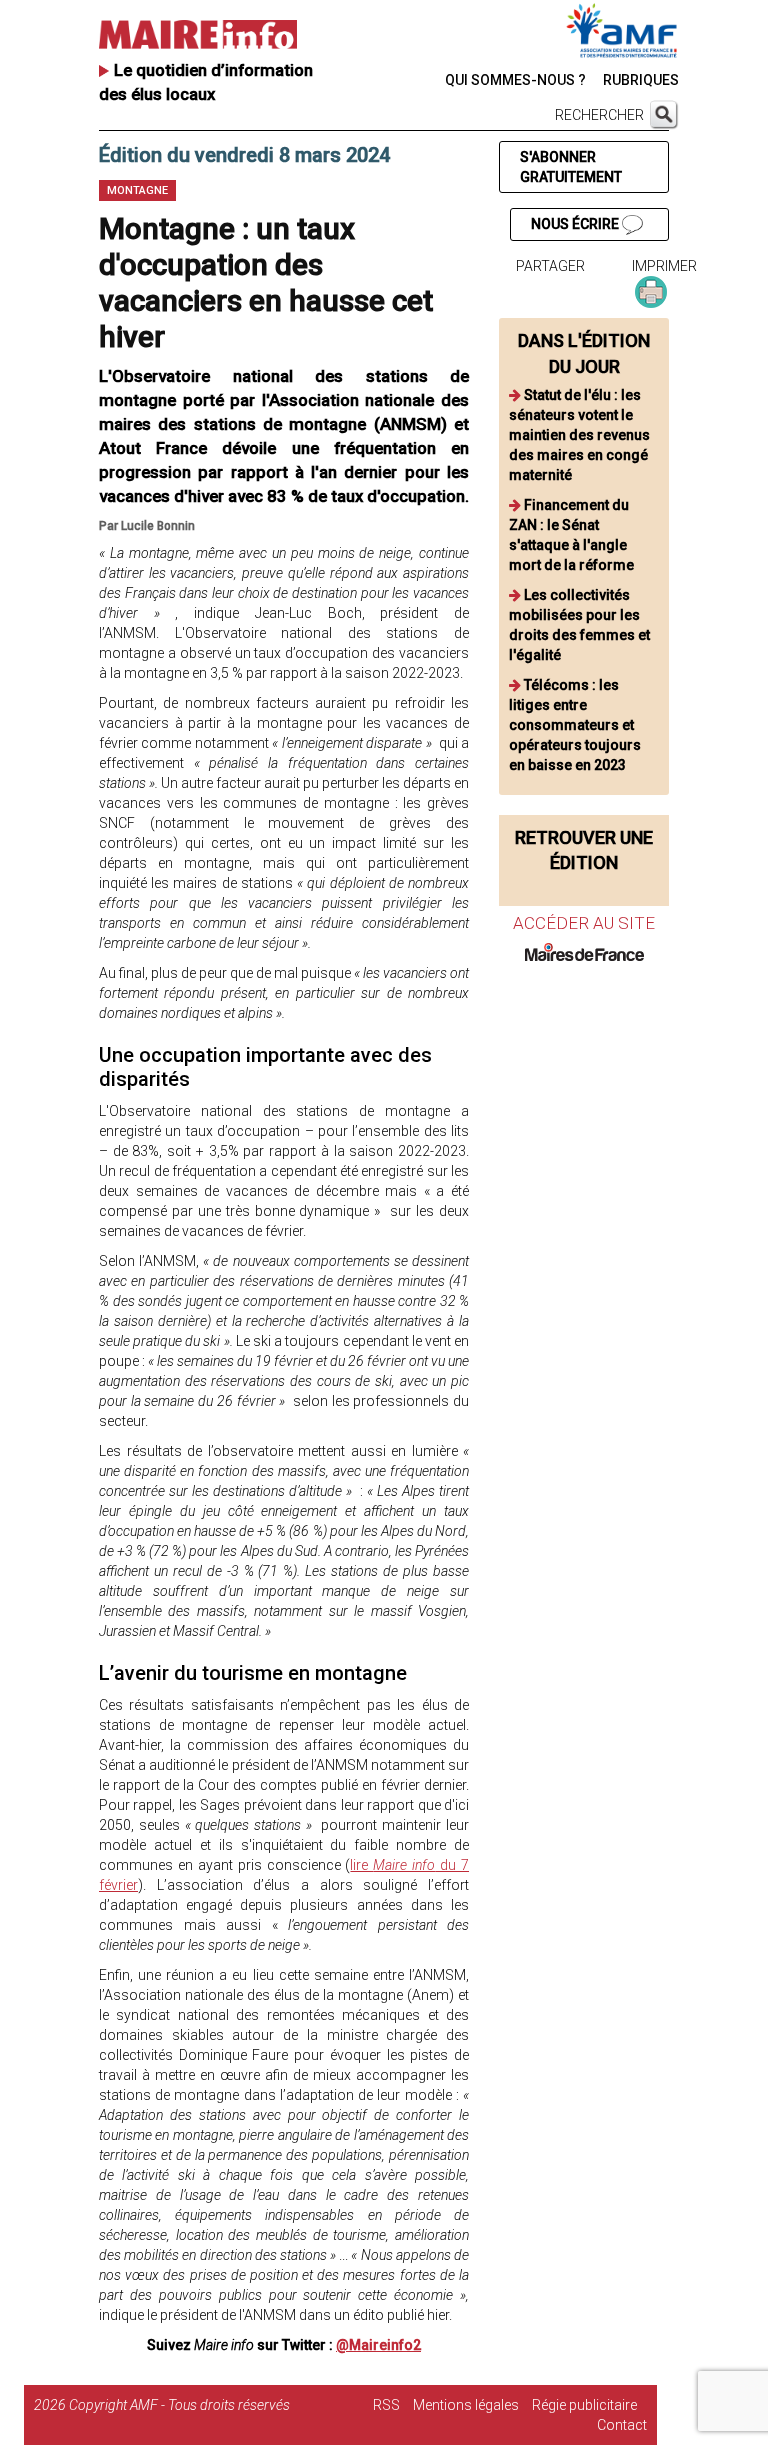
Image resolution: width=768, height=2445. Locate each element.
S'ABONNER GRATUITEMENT (571, 167)
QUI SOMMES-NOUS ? (515, 80)
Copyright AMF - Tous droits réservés (179, 2405)
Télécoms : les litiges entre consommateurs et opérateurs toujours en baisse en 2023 (575, 725)
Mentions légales (466, 2405)
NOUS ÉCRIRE (576, 224)
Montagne (137, 190)
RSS (386, 2405)
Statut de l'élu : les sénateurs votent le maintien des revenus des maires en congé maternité (579, 435)
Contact (622, 2425)
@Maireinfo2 (378, 2345)
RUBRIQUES (641, 80)
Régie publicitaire (584, 2405)
